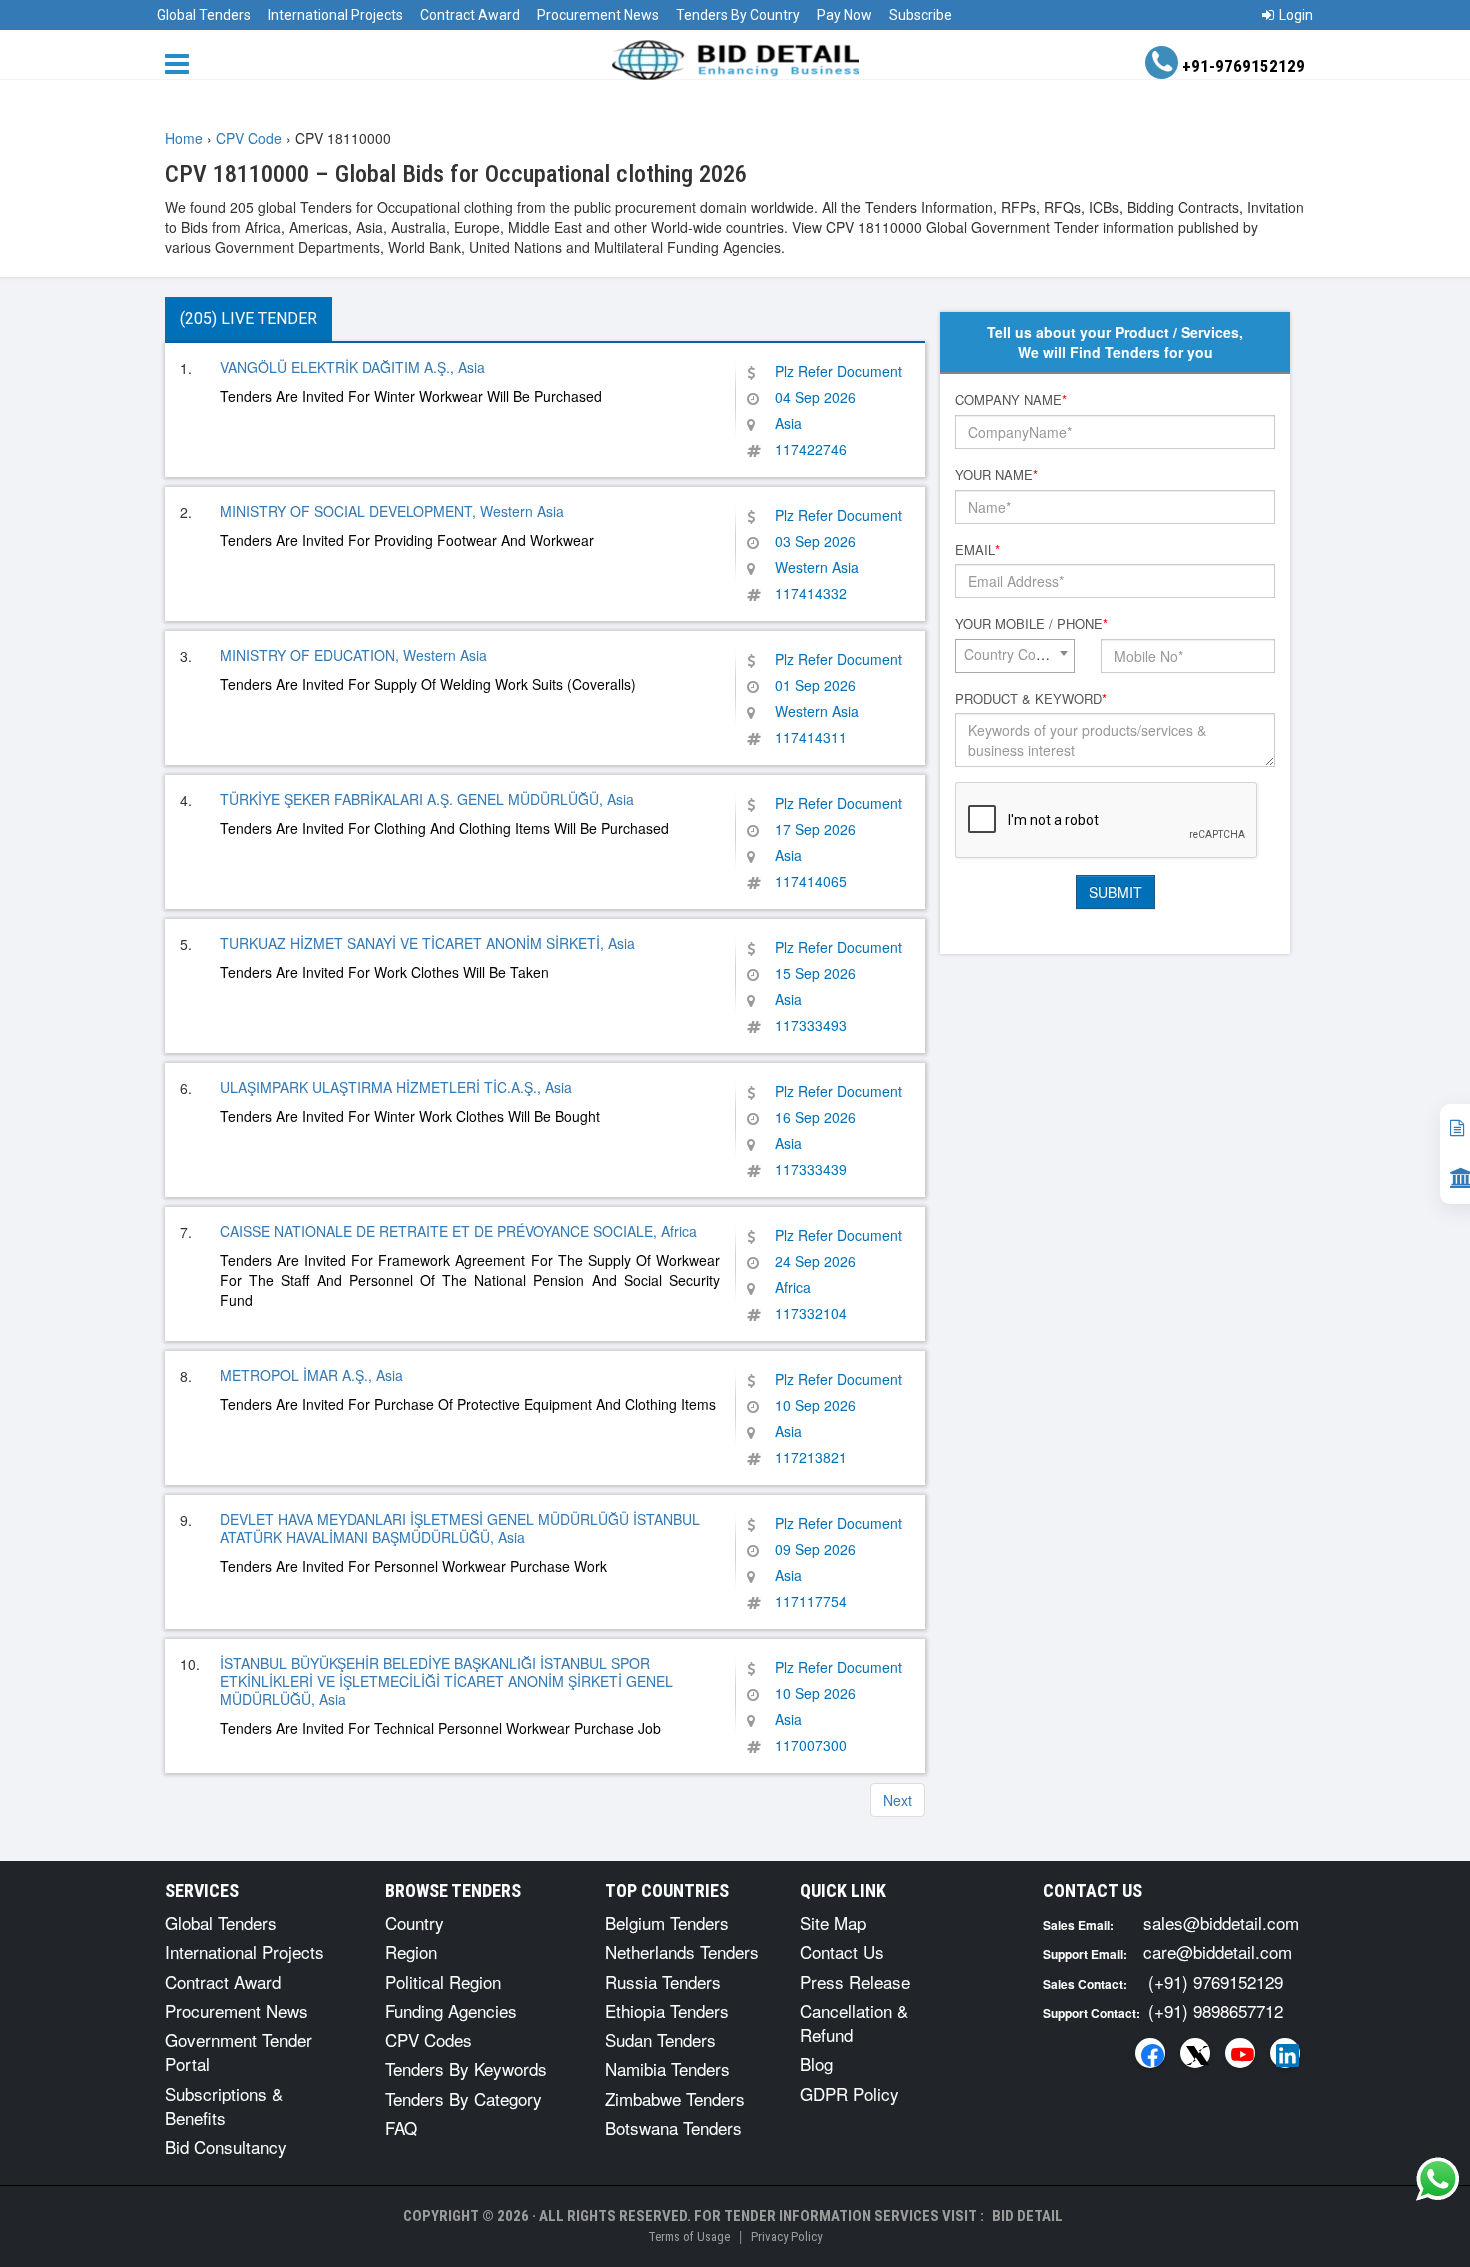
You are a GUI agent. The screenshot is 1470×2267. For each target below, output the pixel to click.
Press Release (855, 1981)
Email (977, 550)
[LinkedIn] (1285, 2053)
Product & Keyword (1031, 699)
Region (411, 1951)
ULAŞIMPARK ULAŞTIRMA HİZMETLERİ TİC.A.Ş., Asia (396, 1087)
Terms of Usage (689, 2236)
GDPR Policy (849, 2093)
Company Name (1011, 400)
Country (414, 1922)
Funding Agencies (451, 2010)
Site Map (833, 1922)
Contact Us (842, 1951)
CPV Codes (428, 2039)
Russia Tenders (663, 1981)
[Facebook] (1150, 2053)
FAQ (401, 2127)
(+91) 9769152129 (1215, 1981)
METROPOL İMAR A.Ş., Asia (311, 1375)
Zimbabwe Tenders (675, 2098)
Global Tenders (204, 15)
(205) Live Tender (248, 318)
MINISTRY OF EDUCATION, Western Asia (353, 655)
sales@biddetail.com (1221, 1922)
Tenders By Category (463, 2098)
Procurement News (598, 15)
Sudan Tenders (660, 2039)
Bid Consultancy (226, 2146)
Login (1296, 15)
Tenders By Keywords (466, 2068)
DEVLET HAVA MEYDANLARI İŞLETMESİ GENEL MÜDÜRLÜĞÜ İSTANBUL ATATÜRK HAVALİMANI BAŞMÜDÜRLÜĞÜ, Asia (460, 1528)
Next (897, 1800)
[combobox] (1015, 656)
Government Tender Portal (238, 2051)
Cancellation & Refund (854, 2022)
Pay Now (844, 15)
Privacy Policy (786, 2236)
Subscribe (920, 15)
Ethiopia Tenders (667, 2010)
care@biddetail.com (1217, 1951)
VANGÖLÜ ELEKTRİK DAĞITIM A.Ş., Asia (352, 367)
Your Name (996, 475)
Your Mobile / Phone (1031, 624)
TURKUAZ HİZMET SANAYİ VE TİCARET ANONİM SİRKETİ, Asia (427, 943)
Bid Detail (1027, 2216)
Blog (816, 2063)
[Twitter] (1195, 2053)
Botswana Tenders (673, 2127)
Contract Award (470, 15)
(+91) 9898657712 (1215, 2010)
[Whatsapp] (1438, 2179)
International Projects (335, 15)
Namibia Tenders (667, 2068)
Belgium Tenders (667, 1922)
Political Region (443, 1981)
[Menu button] (182, 62)
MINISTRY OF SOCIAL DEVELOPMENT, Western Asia (392, 511)
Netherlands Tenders (682, 1951)
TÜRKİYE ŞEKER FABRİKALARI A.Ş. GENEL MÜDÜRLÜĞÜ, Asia (427, 799)
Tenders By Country (738, 15)
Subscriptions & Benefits (224, 2105)
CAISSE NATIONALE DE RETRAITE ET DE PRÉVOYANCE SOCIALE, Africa (458, 1231)
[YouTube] (1240, 2053)
